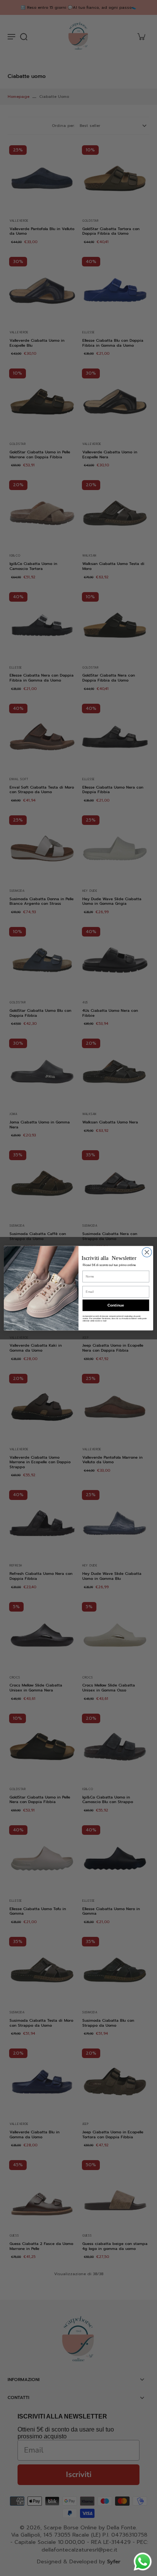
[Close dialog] (147, 1252)
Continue (116, 1305)
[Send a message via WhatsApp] (143, 2562)
